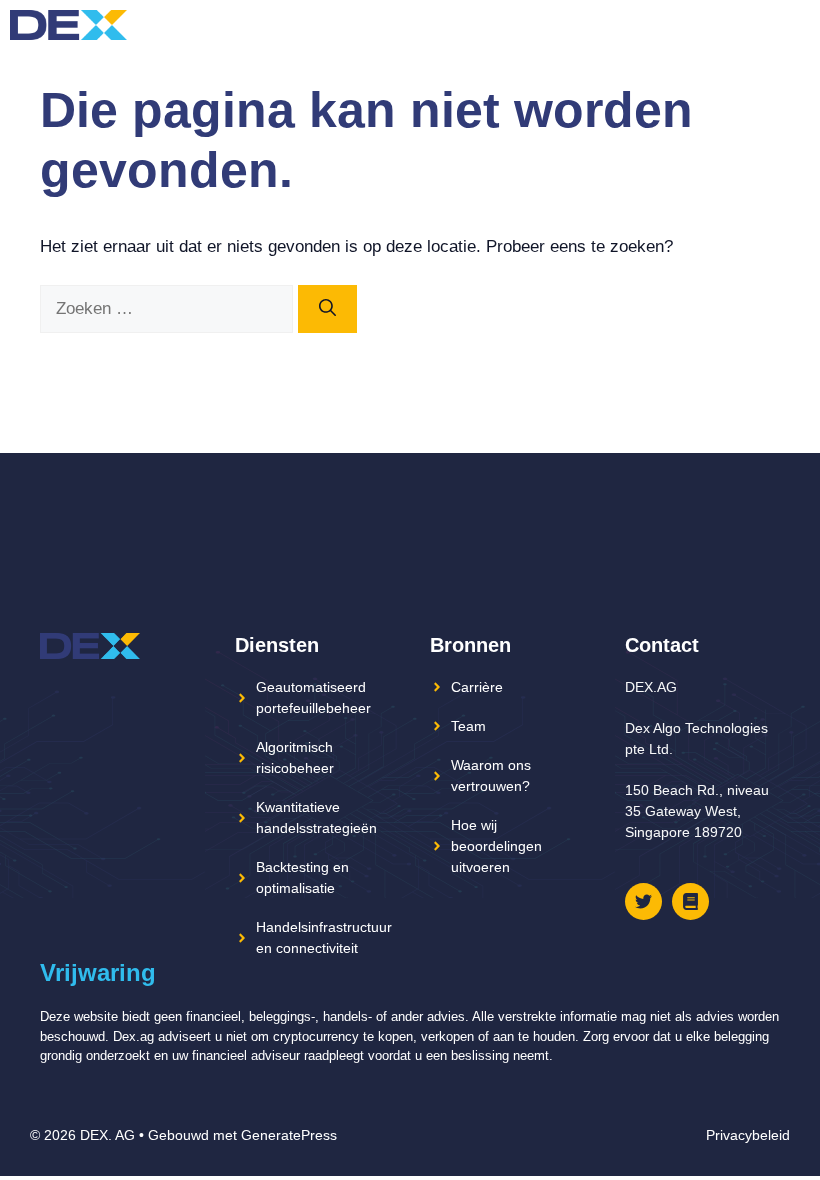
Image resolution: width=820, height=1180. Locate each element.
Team (468, 726)
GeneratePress (289, 1135)
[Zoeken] (327, 309)
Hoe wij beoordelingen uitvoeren (496, 846)
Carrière (477, 687)
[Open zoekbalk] (759, 25)
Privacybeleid (748, 1135)
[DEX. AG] (68, 25)
